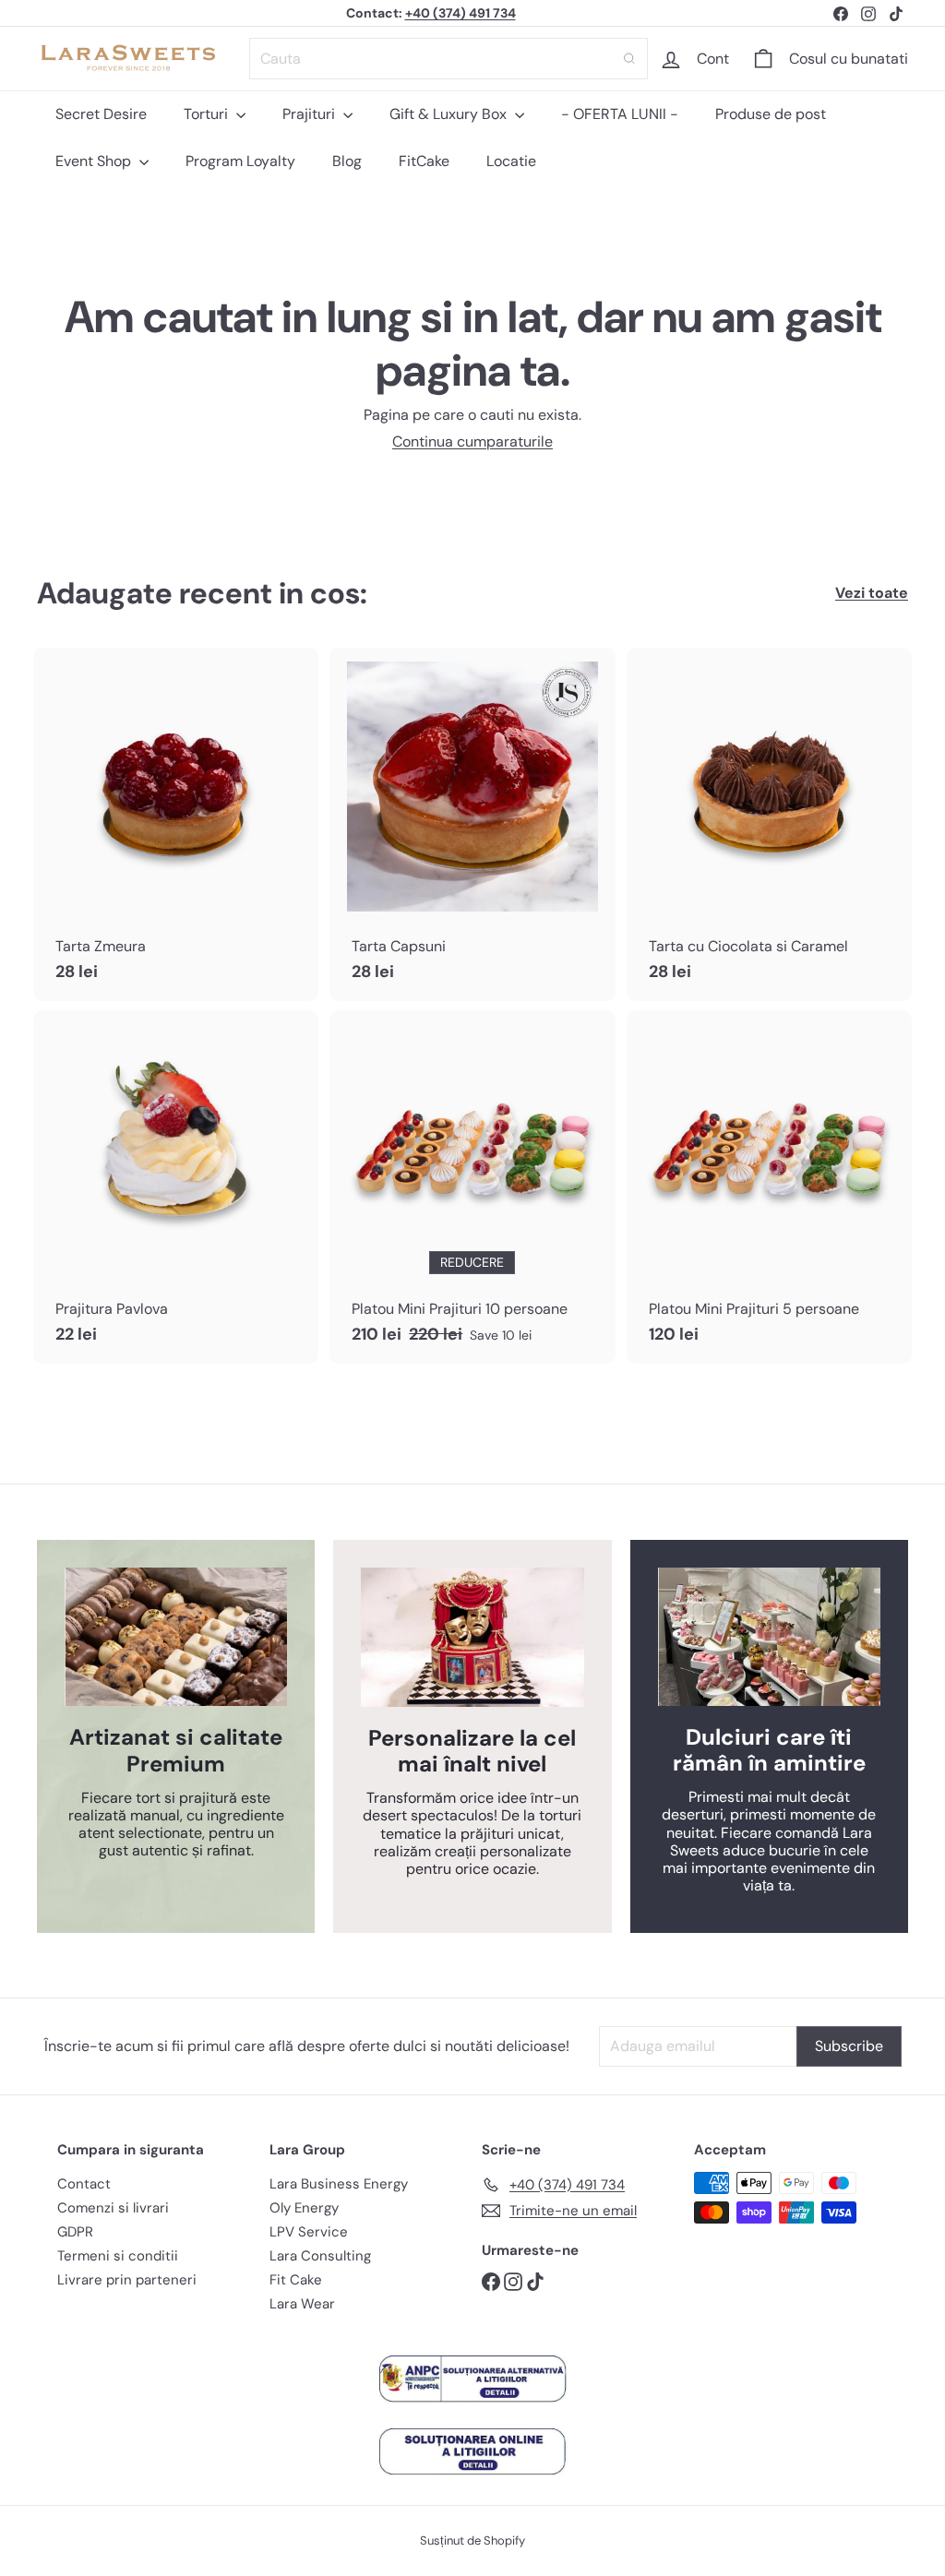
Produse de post (771, 114)
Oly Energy (304, 2208)
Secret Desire (101, 114)
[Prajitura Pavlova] (176, 1187)
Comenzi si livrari (113, 2208)
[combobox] (449, 59)
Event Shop (95, 161)
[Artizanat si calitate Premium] (176, 1637)
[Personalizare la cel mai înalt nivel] (472, 1637)
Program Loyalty (240, 161)
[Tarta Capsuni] (472, 824)
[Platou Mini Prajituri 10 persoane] (472, 1187)
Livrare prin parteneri (127, 2280)
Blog (347, 161)
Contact (84, 2184)
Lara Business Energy (339, 2184)
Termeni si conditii (118, 2256)
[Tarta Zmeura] (176, 824)
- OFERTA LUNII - (620, 114)
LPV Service (309, 2232)
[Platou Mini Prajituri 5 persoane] (769, 1187)
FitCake (424, 161)
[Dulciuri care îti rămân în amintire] (769, 1637)
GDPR (75, 2232)
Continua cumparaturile (472, 441)
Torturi (208, 114)
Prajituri (311, 114)
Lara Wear (302, 2304)
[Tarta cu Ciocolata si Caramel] (769, 824)
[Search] (629, 59)
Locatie (511, 161)
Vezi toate (872, 593)
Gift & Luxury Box (450, 114)
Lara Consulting (320, 2256)
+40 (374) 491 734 (461, 13)
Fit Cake (296, 2280)
